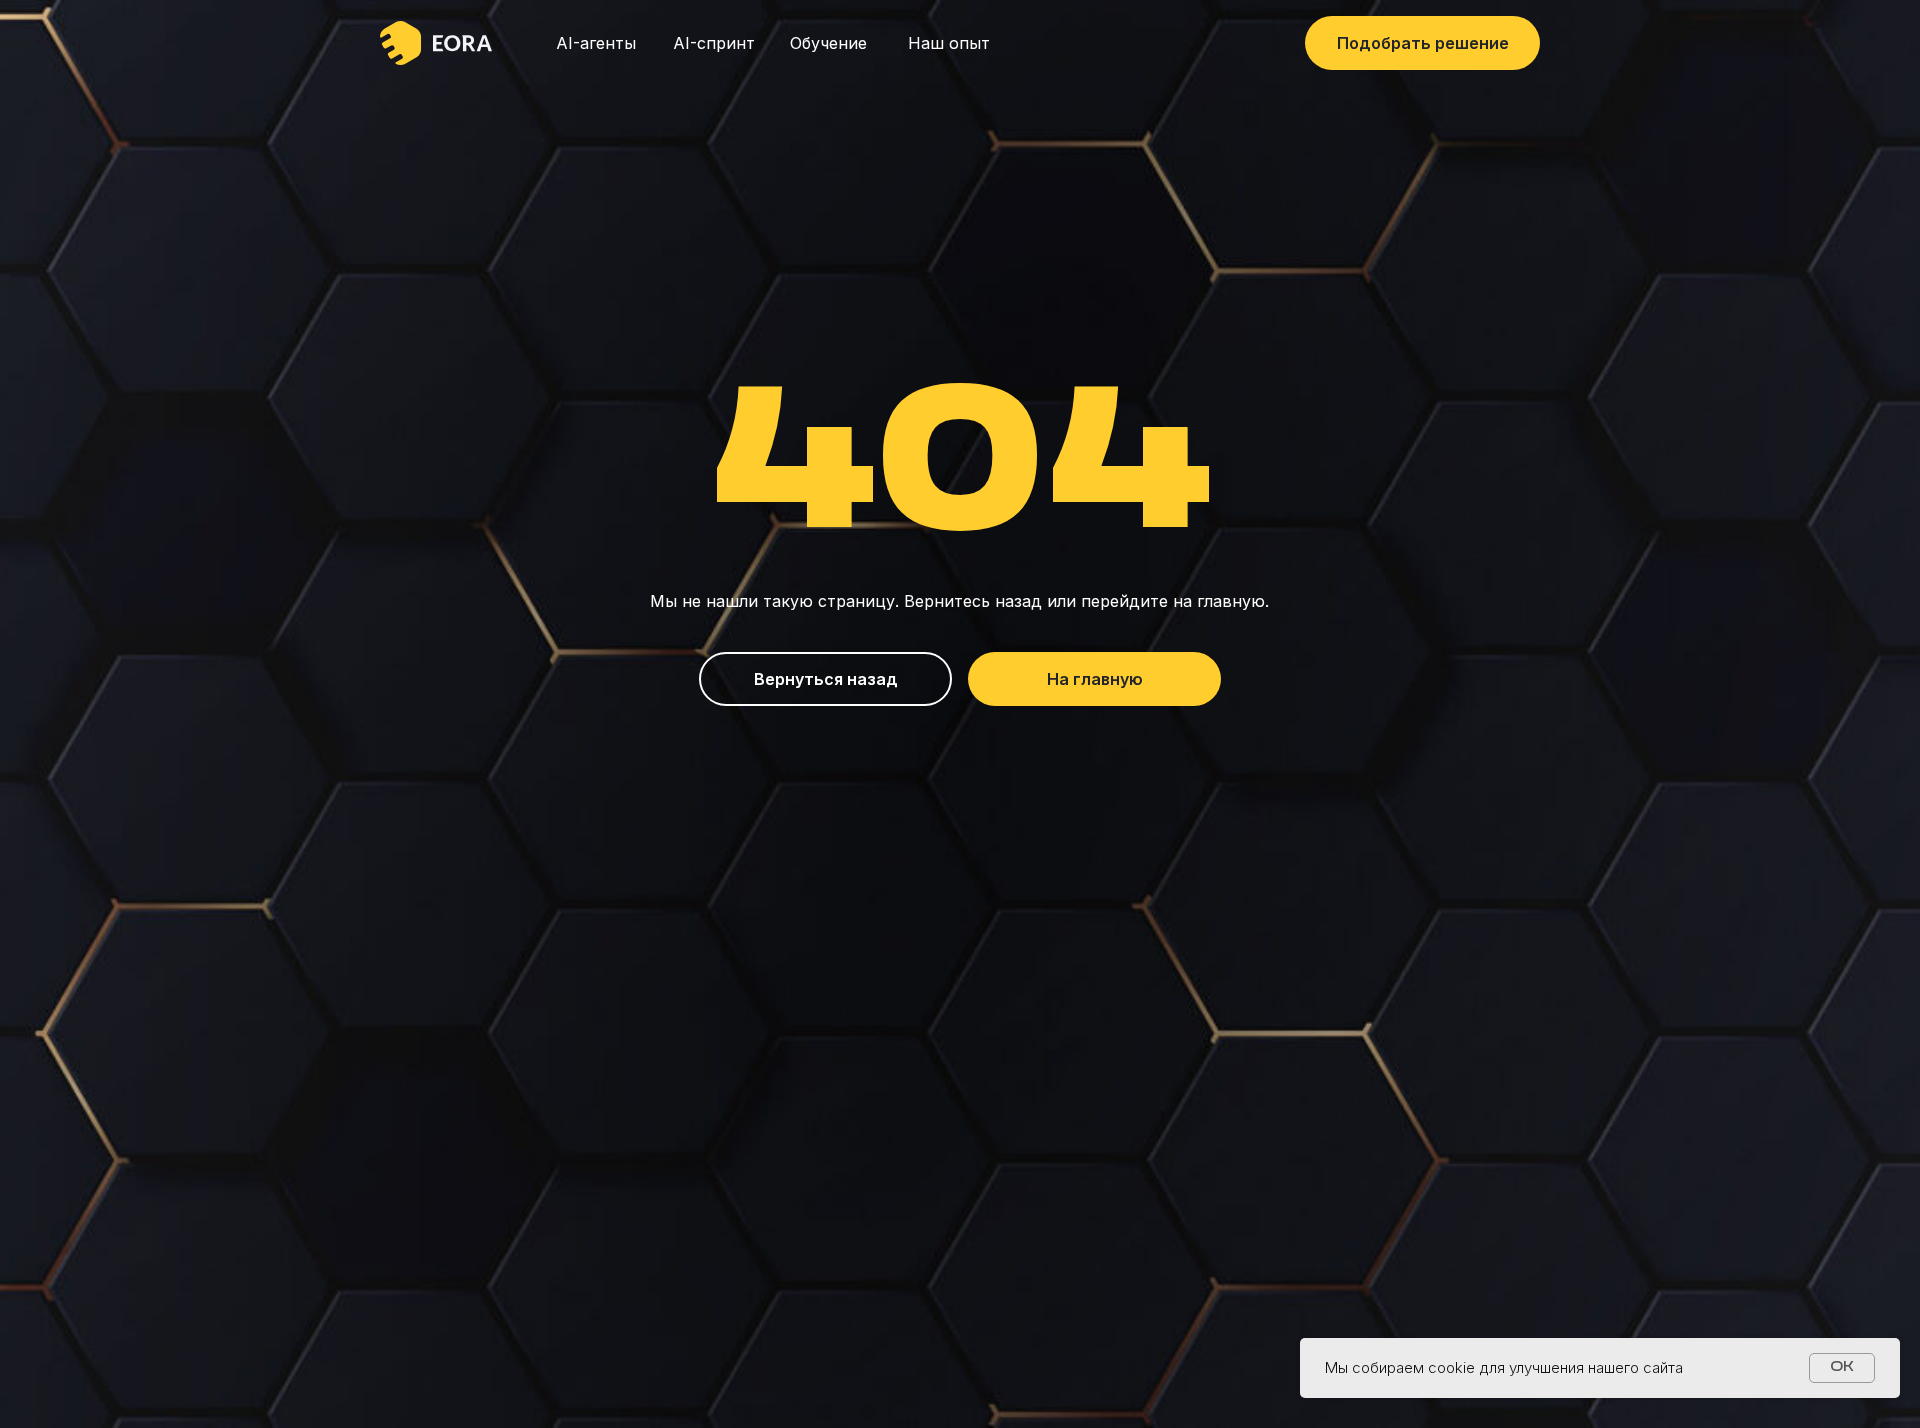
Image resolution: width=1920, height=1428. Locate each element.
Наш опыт (949, 43)
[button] (1422, 43)
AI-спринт (714, 43)
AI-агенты (596, 43)
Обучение (828, 43)
